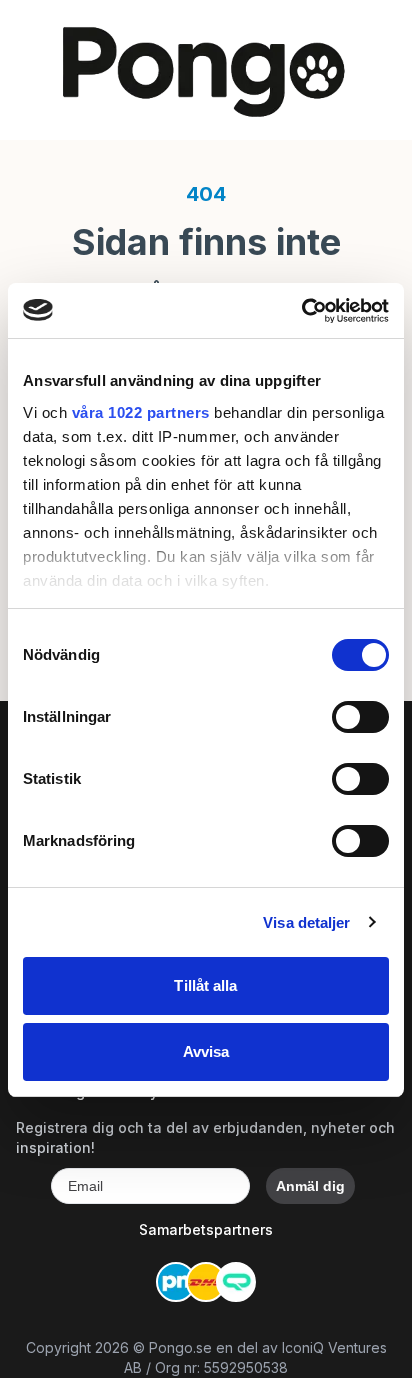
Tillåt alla (205, 985)
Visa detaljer (306, 922)
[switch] (360, 717)
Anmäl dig (310, 1186)
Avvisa (206, 1051)
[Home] (206, 70)
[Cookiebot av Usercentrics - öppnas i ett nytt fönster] (301, 311)
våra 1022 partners (141, 412)
